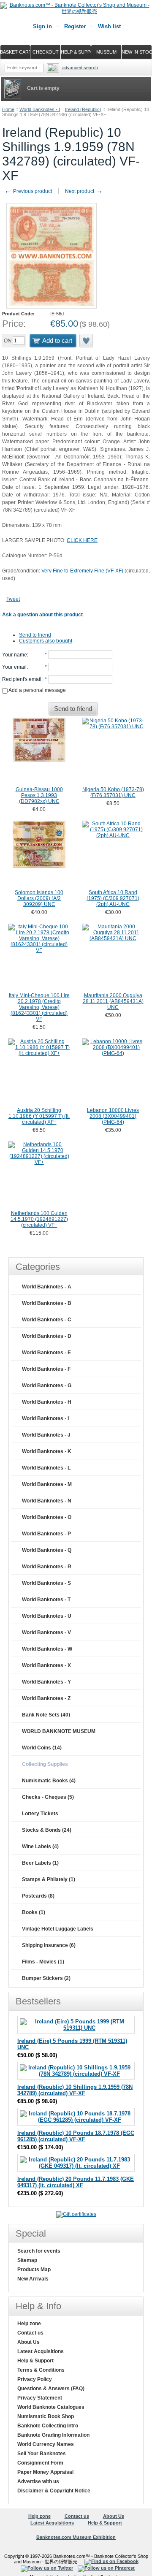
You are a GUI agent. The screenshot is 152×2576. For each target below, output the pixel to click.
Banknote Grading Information (53, 2435)
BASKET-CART (15, 52)
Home (8, 109)
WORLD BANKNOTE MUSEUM (59, 1731)
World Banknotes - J (46, 1435)
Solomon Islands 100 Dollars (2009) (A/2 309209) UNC (39, 898)
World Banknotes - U (47, 1616)
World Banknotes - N (47, 1501)
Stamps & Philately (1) (49, 1879)
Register (75, 26)
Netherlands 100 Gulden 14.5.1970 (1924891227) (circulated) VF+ (39, 1219)
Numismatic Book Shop (46, 2416)
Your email (14, 667)
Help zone (29, 2324)
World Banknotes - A (47, 1287)
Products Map (34, 2270)
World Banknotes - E (46, 1353)
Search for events (39, 2251)
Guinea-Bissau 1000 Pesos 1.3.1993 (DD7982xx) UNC (39, 795)
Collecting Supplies (45, 1764)
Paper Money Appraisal (45, 2472)
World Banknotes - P (46, 1534)
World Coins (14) (42, 1748)
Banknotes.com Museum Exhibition (76, 2537)
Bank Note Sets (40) (46, 1715)
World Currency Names (46, 2444)
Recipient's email (22, 679)
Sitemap (27, 2260)
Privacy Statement (40, 2398)
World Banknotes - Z (46, 1698)
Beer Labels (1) (40, 1863)
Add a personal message (37, 690)
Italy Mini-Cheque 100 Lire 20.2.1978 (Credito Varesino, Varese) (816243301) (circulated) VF (39, 1007)
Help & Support (35, 2361)
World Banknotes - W (47, 1649)
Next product (84, 191)
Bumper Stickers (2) (46, 1978)
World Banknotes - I (40, 109)
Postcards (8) (38, 1896)
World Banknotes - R (47, 1567)
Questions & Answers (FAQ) (51, 2389)
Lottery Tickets (40, 1814)
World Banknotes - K (47, 1451)
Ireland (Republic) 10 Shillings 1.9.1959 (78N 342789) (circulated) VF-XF (75, 2090)
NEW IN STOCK (137, 52)
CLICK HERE (82, 540)
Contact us (30, 2333)
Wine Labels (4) (40, 1847)
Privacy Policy (35, 2379)
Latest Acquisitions (41, 2351)
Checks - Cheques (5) (48, 1797)
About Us (28, 2342)
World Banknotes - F (46, 1369)
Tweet (13, 599)
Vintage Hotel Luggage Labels (58, 1929)
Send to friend (35, 635)
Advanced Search (80, 68)
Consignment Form (40, 2463)
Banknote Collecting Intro (48, 2426)
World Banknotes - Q (47, 1550)
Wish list (109, 26)
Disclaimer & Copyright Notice (54, 2491)
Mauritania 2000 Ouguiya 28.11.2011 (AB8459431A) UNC (113, 1001)
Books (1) (34, 1912)
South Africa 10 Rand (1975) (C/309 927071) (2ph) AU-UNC (113, 898)
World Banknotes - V (46, 1632)
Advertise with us (38, 2481)
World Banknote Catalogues (51, 2407)
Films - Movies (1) (43, 1962)
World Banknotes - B (47, 1303)
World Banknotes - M (47, 1484)
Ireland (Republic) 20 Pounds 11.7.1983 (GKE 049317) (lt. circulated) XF (76, 2182)
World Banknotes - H (47, 1402)
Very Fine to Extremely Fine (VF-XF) (83, 571)
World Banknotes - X (46, 1665)
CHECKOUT (46, 52)
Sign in (42, 26)
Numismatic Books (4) (49, 1781)
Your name (15, 655)
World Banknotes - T (46, 1600)
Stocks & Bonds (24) (47, 1830)
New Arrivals (33, 2279)
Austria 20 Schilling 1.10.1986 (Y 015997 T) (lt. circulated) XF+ (39, 1116)
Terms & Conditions (41, 2370)
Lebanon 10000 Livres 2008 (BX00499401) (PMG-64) (113, 1116)
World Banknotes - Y (46, 1682)
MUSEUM (106, 52)
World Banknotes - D (47, 1336)
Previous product (28, 191)
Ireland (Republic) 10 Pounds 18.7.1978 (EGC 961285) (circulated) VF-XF (76, 2136)
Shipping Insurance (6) (49, 1945)
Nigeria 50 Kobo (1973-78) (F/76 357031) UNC (113, 792)
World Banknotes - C (47, 1320)
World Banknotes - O (47, 1517)
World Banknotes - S (46, 1583)
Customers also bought (46, 641)
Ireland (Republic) (83, 109)
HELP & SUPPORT (76, 52)
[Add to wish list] (87, 341)
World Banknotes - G (47, 1386)
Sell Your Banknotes (42, 2454)
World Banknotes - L (46, 1468)
